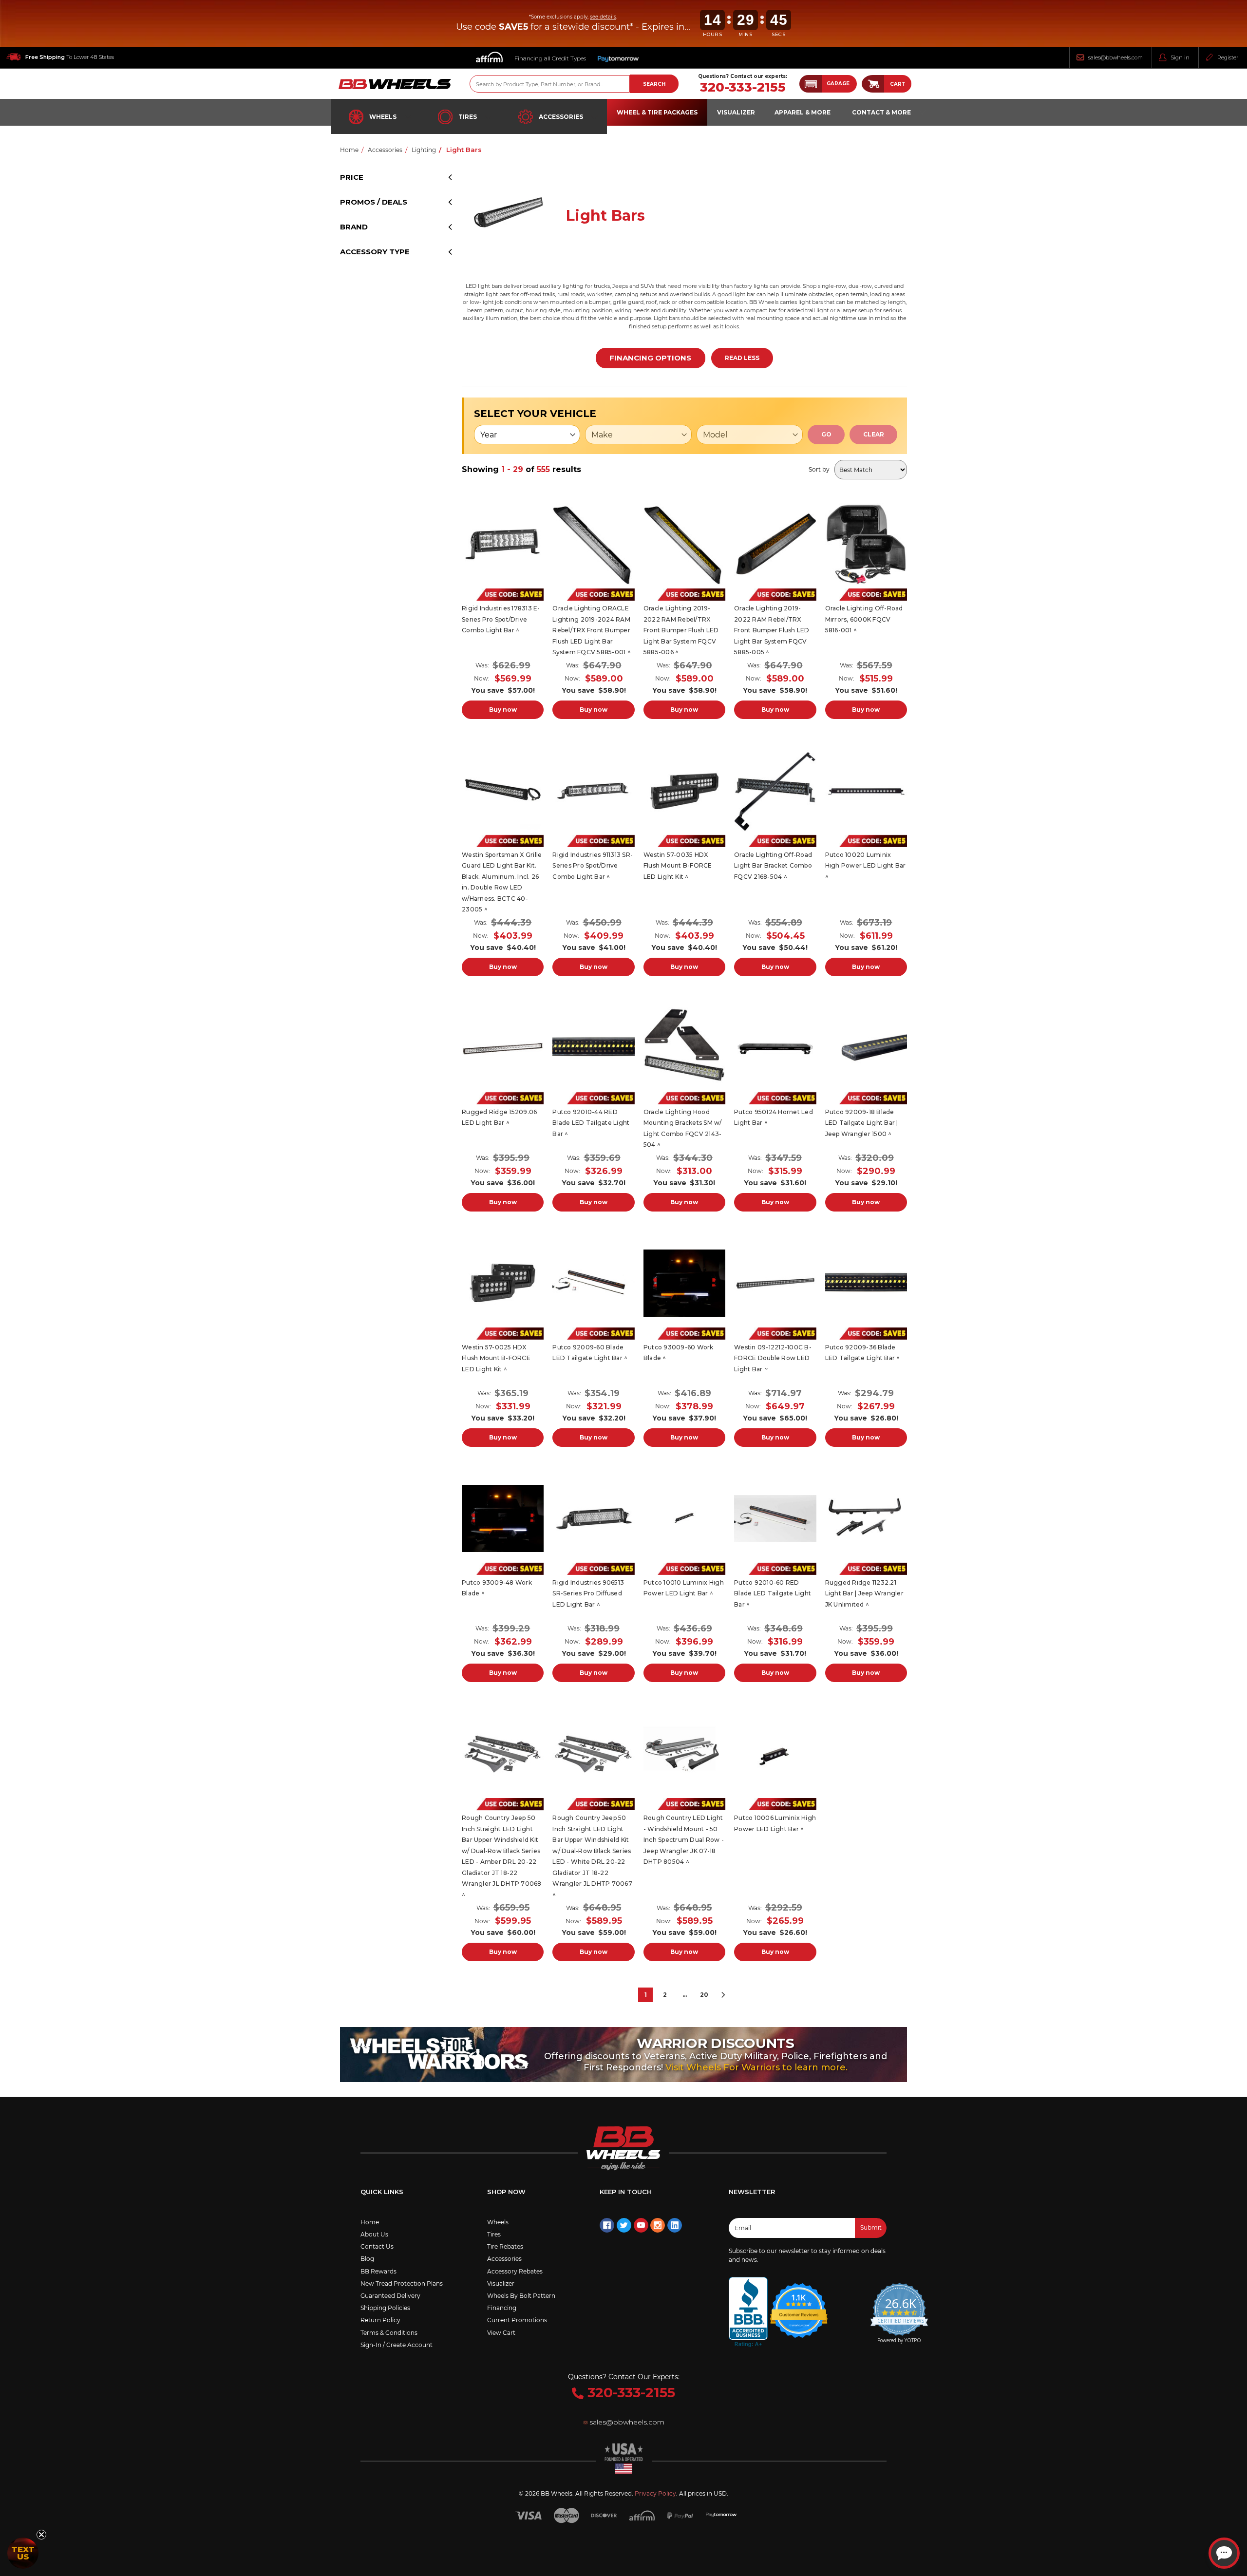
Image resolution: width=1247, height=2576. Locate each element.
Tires (468, 117)
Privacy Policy (655, 2493)
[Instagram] (658, 2225)
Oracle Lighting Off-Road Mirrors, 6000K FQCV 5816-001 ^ (864, 619)
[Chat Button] (1224, 2553)
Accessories (561, 117)
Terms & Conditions (389, 2333)
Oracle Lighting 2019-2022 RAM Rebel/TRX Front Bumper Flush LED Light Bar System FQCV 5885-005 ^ (772, 630)
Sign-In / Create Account (397, 2345)
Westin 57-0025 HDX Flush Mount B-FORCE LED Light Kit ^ (496, 1358)
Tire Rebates (505, 2246)
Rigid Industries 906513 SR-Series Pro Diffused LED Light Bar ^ (588, 1593)
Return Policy (380, 2320)
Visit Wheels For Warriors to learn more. (756, 2067)
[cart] (873, 84)
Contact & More (881, 112)
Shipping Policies (385, 2308)
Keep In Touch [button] (626, 2192)
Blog (367, 2259)
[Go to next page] (723, 1995)
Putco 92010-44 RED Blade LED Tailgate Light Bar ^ (591, 1123)
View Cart (501, 2333)
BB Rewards (378, 2271)
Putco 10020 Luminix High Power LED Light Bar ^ (866, 866)
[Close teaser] (41, 2535)
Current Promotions (517, 2320)
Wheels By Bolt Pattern (521, 2296)
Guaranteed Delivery (390, 2296)
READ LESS (742, 358)
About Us (374, 2234)
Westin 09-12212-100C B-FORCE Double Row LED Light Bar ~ (773, 1358)
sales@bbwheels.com (1115, 57)
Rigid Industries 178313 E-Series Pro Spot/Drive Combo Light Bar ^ (501, 619)
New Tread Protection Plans (402, 2283)
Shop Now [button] (506, 2192)
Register (1228, 57)
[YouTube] (641, 2225)
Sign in (1180, 57)
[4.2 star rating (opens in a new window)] (799, 2304)
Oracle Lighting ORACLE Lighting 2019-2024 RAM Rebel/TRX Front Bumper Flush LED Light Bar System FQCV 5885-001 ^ (592, 630)
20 (704, 1995)
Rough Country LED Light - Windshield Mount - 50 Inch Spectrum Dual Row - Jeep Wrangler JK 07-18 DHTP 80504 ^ (684, 1840)
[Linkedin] (675, 2225)
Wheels (383, 117)
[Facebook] (607, 2225)
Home (370, 2222)
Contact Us (377, 2246)
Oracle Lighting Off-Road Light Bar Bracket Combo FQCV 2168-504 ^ (773, 866)
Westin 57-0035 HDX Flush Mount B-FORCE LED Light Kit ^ (678, 866)
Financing (502, 2308)
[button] (828, 84)
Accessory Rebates (515, 2271)
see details (603, 17)
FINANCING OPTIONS (650, 358)
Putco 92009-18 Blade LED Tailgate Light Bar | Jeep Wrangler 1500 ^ (862, 1123)
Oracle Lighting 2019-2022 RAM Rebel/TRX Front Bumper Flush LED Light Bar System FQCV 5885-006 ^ (681, 630)
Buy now (503, 710)
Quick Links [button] (382, 2192)
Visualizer (501, 2283)
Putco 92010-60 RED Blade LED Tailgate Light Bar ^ (773, 1593)
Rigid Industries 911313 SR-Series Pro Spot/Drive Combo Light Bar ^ (593, 866)
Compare (500, 545)
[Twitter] (624, 2225)
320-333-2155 (743, 87)
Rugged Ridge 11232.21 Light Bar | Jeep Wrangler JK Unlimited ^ (864, 1593)
